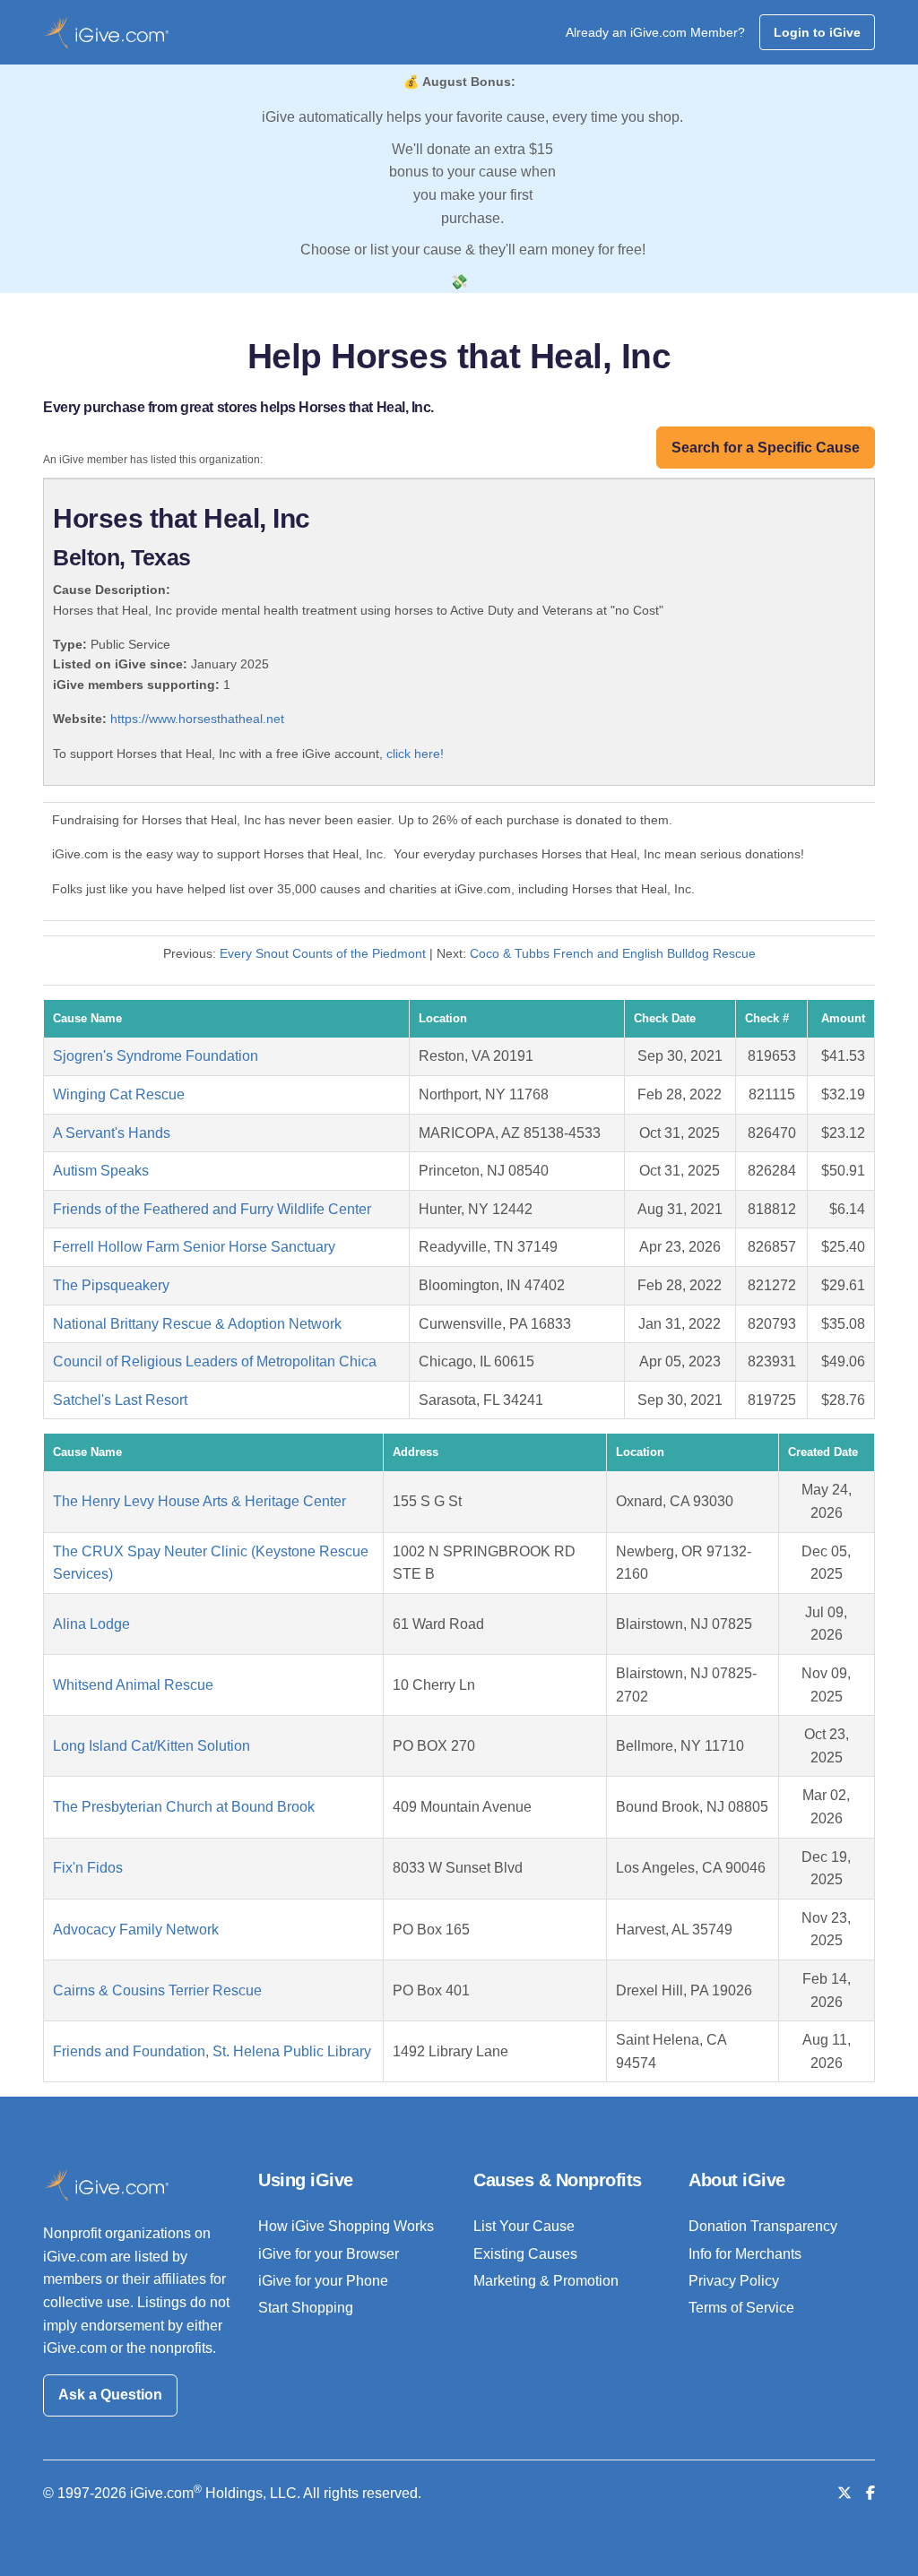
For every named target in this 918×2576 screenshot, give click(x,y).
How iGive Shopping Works (346, 2226)
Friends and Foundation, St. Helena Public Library (212, 2051)
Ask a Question (110, 2395)
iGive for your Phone (323, 2281)
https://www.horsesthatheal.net (197, 719)
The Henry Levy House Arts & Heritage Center (199, 1501)
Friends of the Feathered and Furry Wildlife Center (212, 1209)
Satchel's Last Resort (120, 1400)
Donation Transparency (763, 2226)
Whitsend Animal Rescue (133, 1685)
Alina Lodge (91, 1624)
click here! (415, 754)
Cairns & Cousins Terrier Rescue (157, 1990)
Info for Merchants (745, 2254)
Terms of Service (741, 2308)
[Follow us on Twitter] (844, 2493)
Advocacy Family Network (136, 1930)
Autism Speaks (101, 1171)
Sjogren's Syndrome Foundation (156, 1056)
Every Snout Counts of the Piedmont (325, 953)
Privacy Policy (734, 2281)
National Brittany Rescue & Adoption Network (197, 1324)
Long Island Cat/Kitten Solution (152, 1746)
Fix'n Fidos (88, 1868)
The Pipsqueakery (111, 1285)
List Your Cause (524, 2226)
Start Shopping (306, 2308)
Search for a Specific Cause (766, 448)
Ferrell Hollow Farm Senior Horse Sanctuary (194, 1247)
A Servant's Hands (112, 1133)
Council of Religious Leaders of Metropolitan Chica (215, 1361)
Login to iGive (817, 32)
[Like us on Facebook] (870, 2493)
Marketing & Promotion (546, 2281)
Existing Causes (525, 2254)
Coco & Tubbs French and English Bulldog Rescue (613, 953)
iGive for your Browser (329, 2254)
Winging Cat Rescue (119, 1094)
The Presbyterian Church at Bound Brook (184, 1807)
